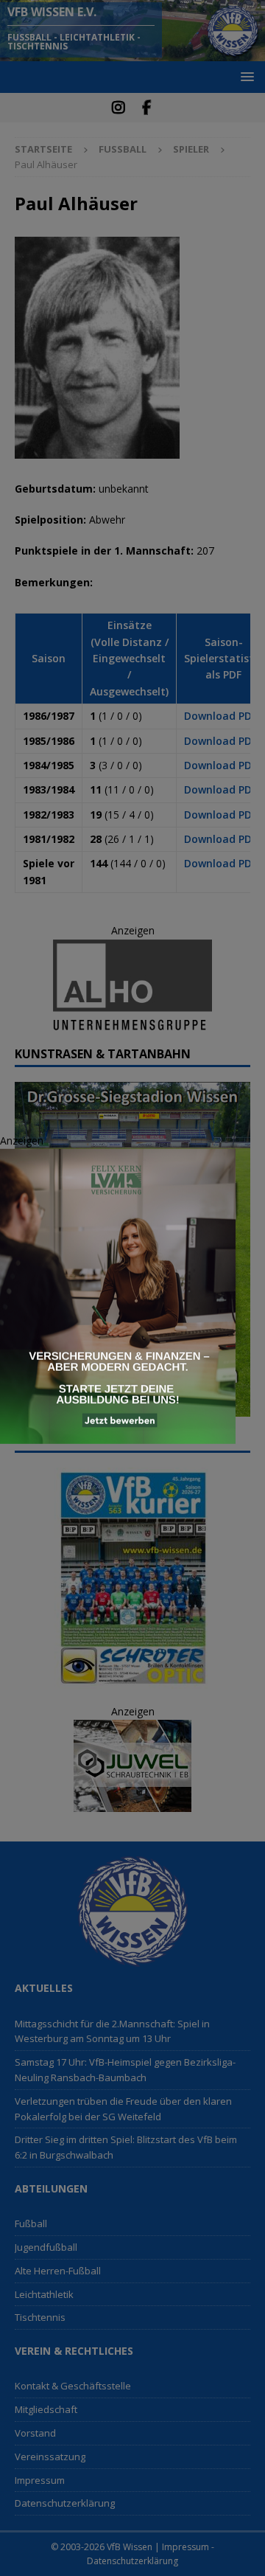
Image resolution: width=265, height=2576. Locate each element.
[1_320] (118, 1435)
